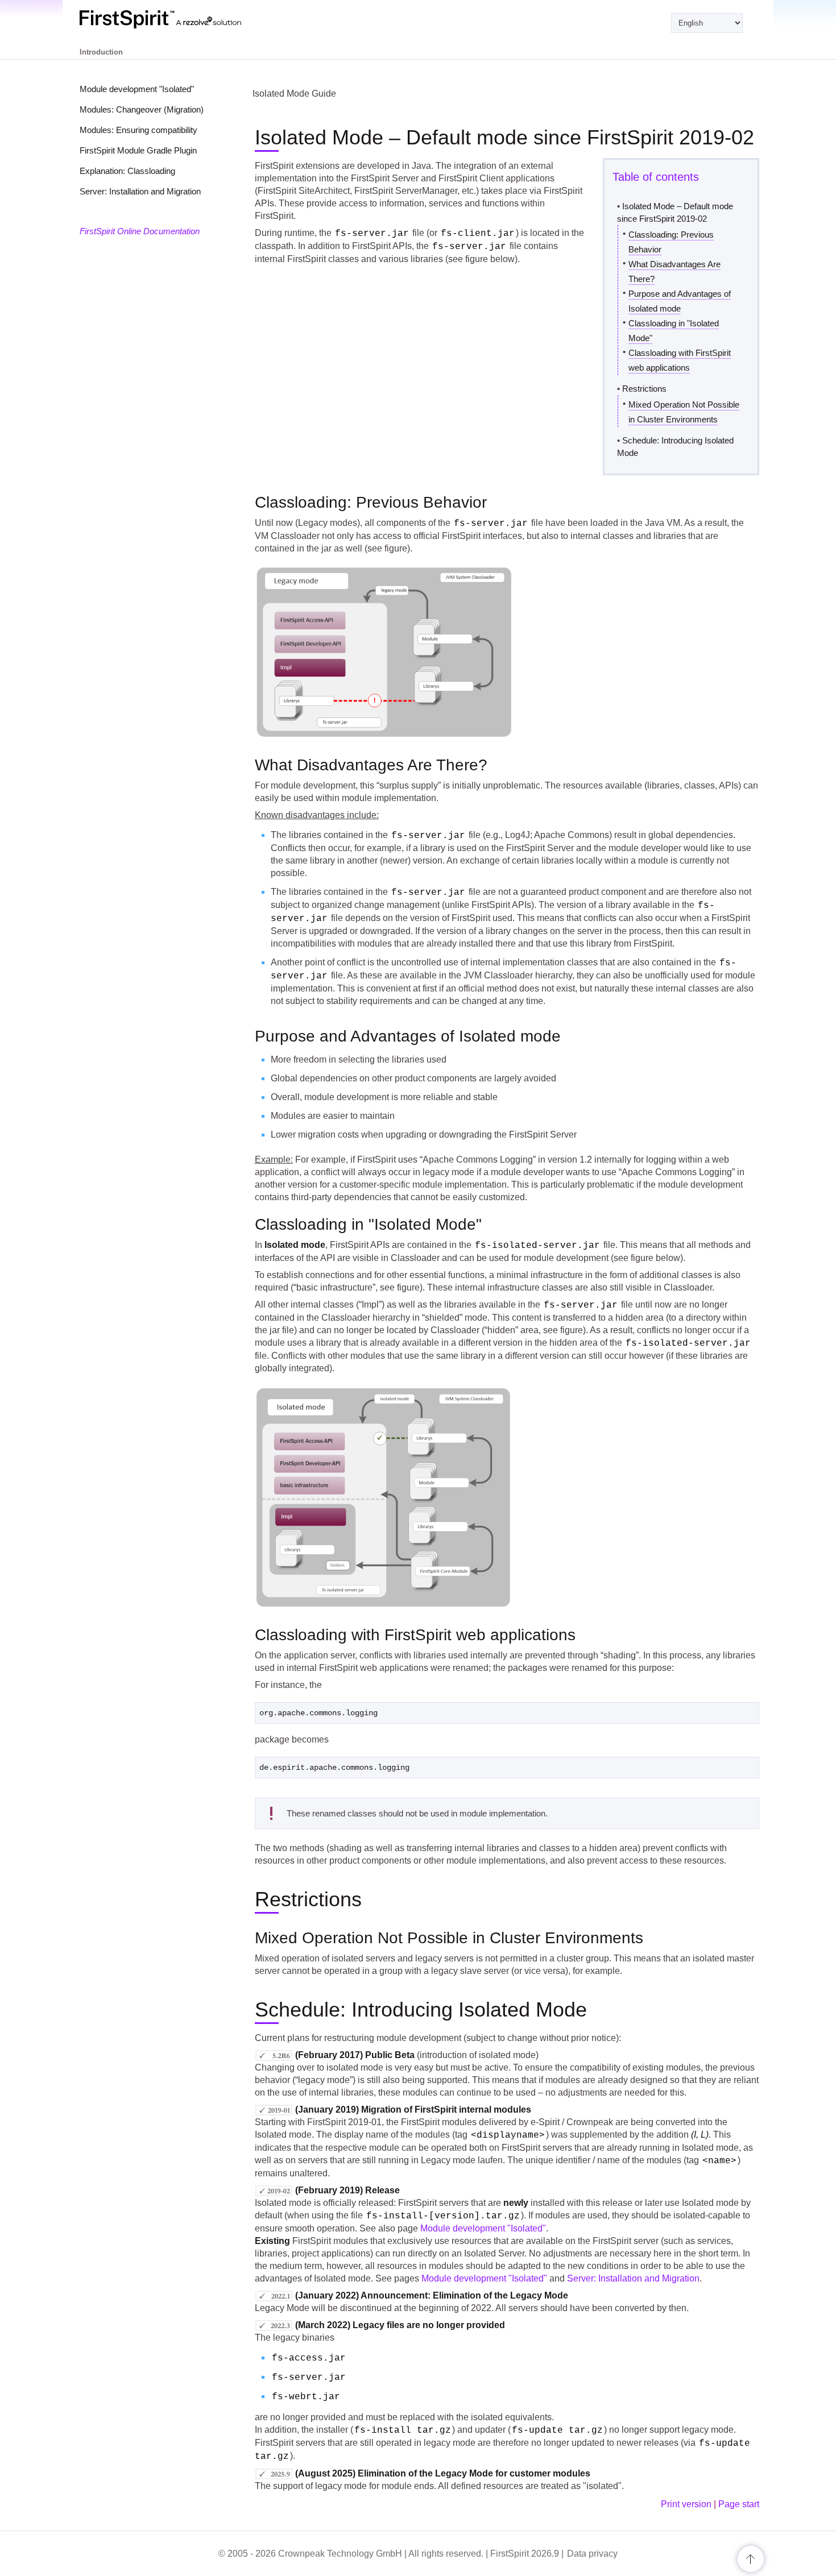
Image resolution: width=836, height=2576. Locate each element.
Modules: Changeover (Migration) (142, 109)
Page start (739, 2504)
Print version (686, 2504)
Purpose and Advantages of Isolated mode (680, 301)
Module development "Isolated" (137, 89)
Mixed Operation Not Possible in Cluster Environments (684, 412)
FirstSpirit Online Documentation (140, 231)
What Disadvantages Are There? (674, 271)
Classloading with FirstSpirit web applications (680, 360)
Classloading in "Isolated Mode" (674, 331)
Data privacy (592, 2554)
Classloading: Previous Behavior (671, 242)
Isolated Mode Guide (294, 94)
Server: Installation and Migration (140, 191)
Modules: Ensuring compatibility (138, 130)
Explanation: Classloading (127, 171)
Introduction (101, 52)
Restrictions (644, 389)
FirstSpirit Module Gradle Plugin (138, 150)
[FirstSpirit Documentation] (183, 19)
